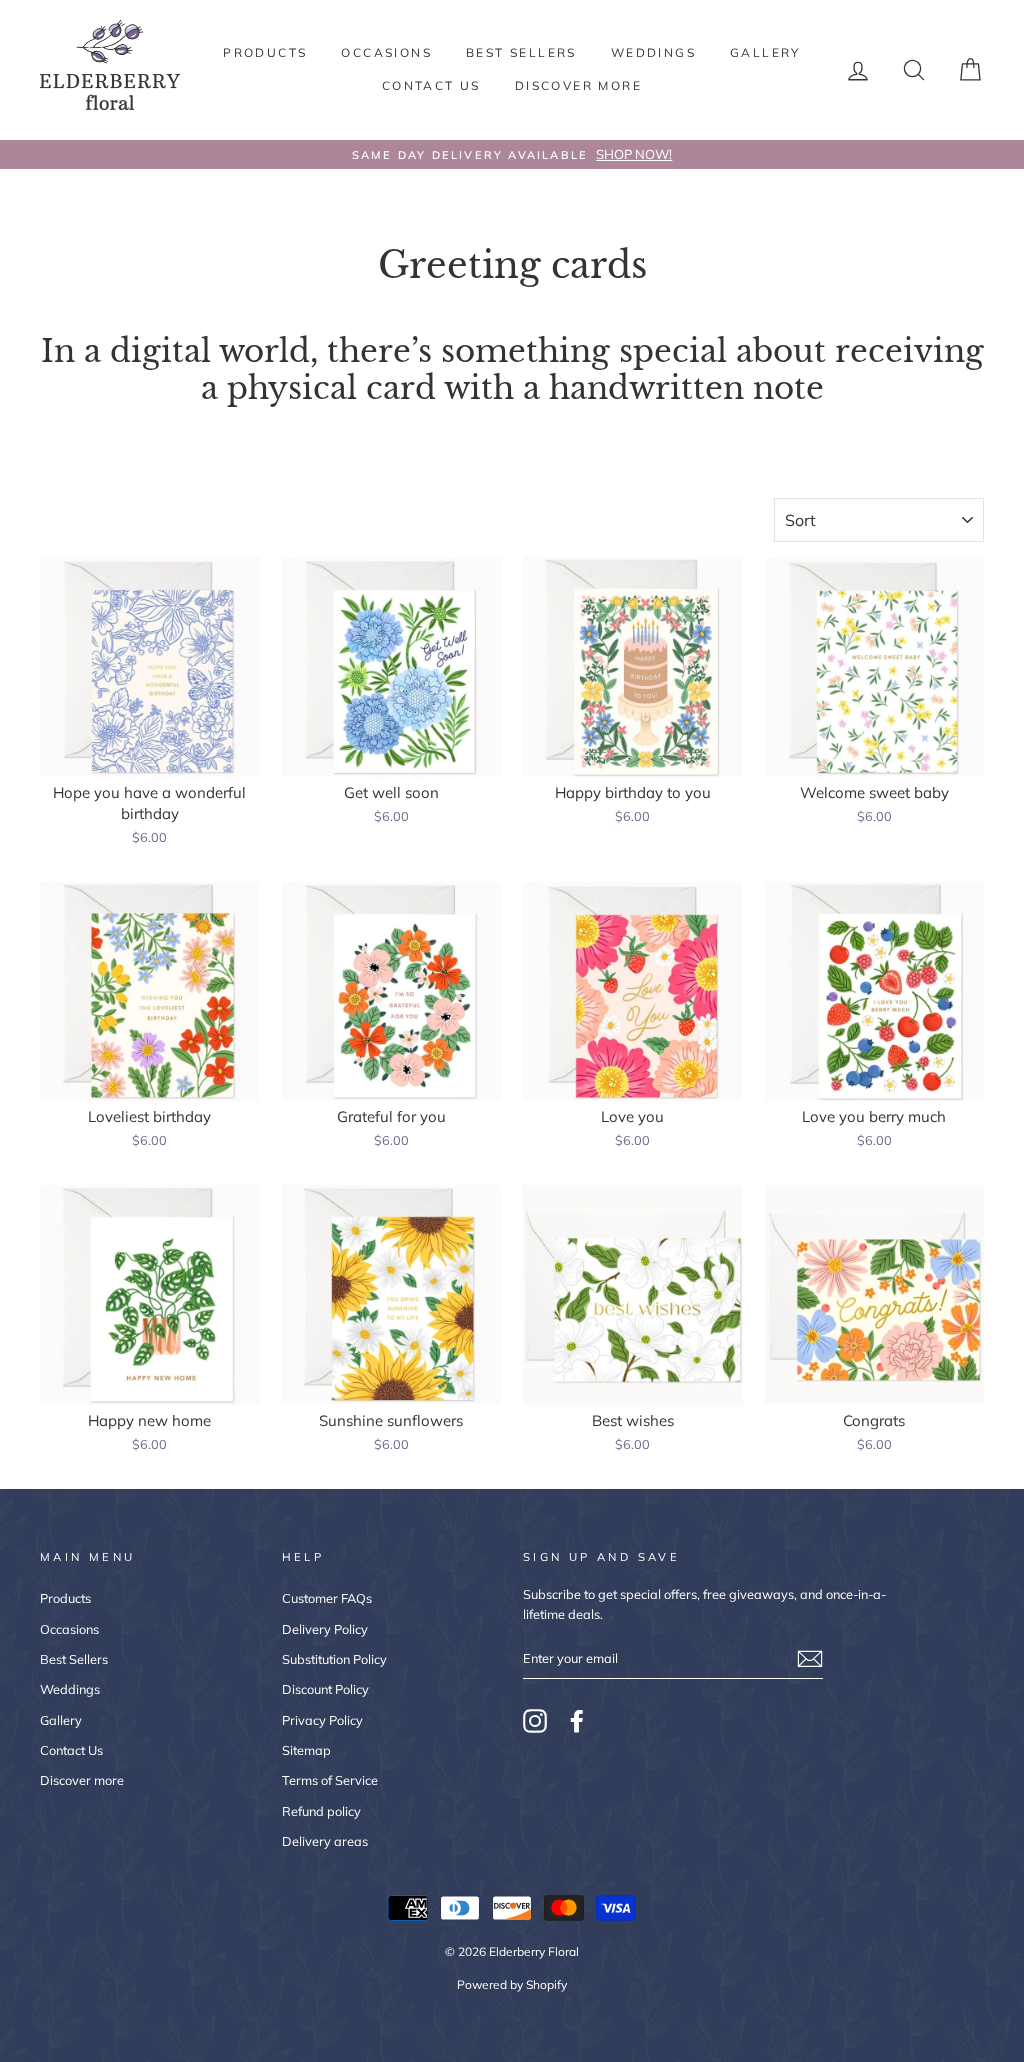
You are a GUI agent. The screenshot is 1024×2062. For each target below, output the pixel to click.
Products (265, 52)
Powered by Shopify (512, 1984)
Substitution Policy (334, 1659)
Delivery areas (325, 1841)
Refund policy (321, 1811)
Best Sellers (521, 52)
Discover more (578, 85)
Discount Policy (325, 1689)
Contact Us (431, 85)
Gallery (765, 52)
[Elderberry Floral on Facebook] (577, 1721)
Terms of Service (330, 1780)
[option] (512, 155)
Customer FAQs (327, 1598)
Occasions (386, 52)
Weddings (653, 52)
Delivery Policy (325, 1629)
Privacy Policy (322, 1720)
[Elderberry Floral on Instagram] (535, 1721)
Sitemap (306, 1750)
